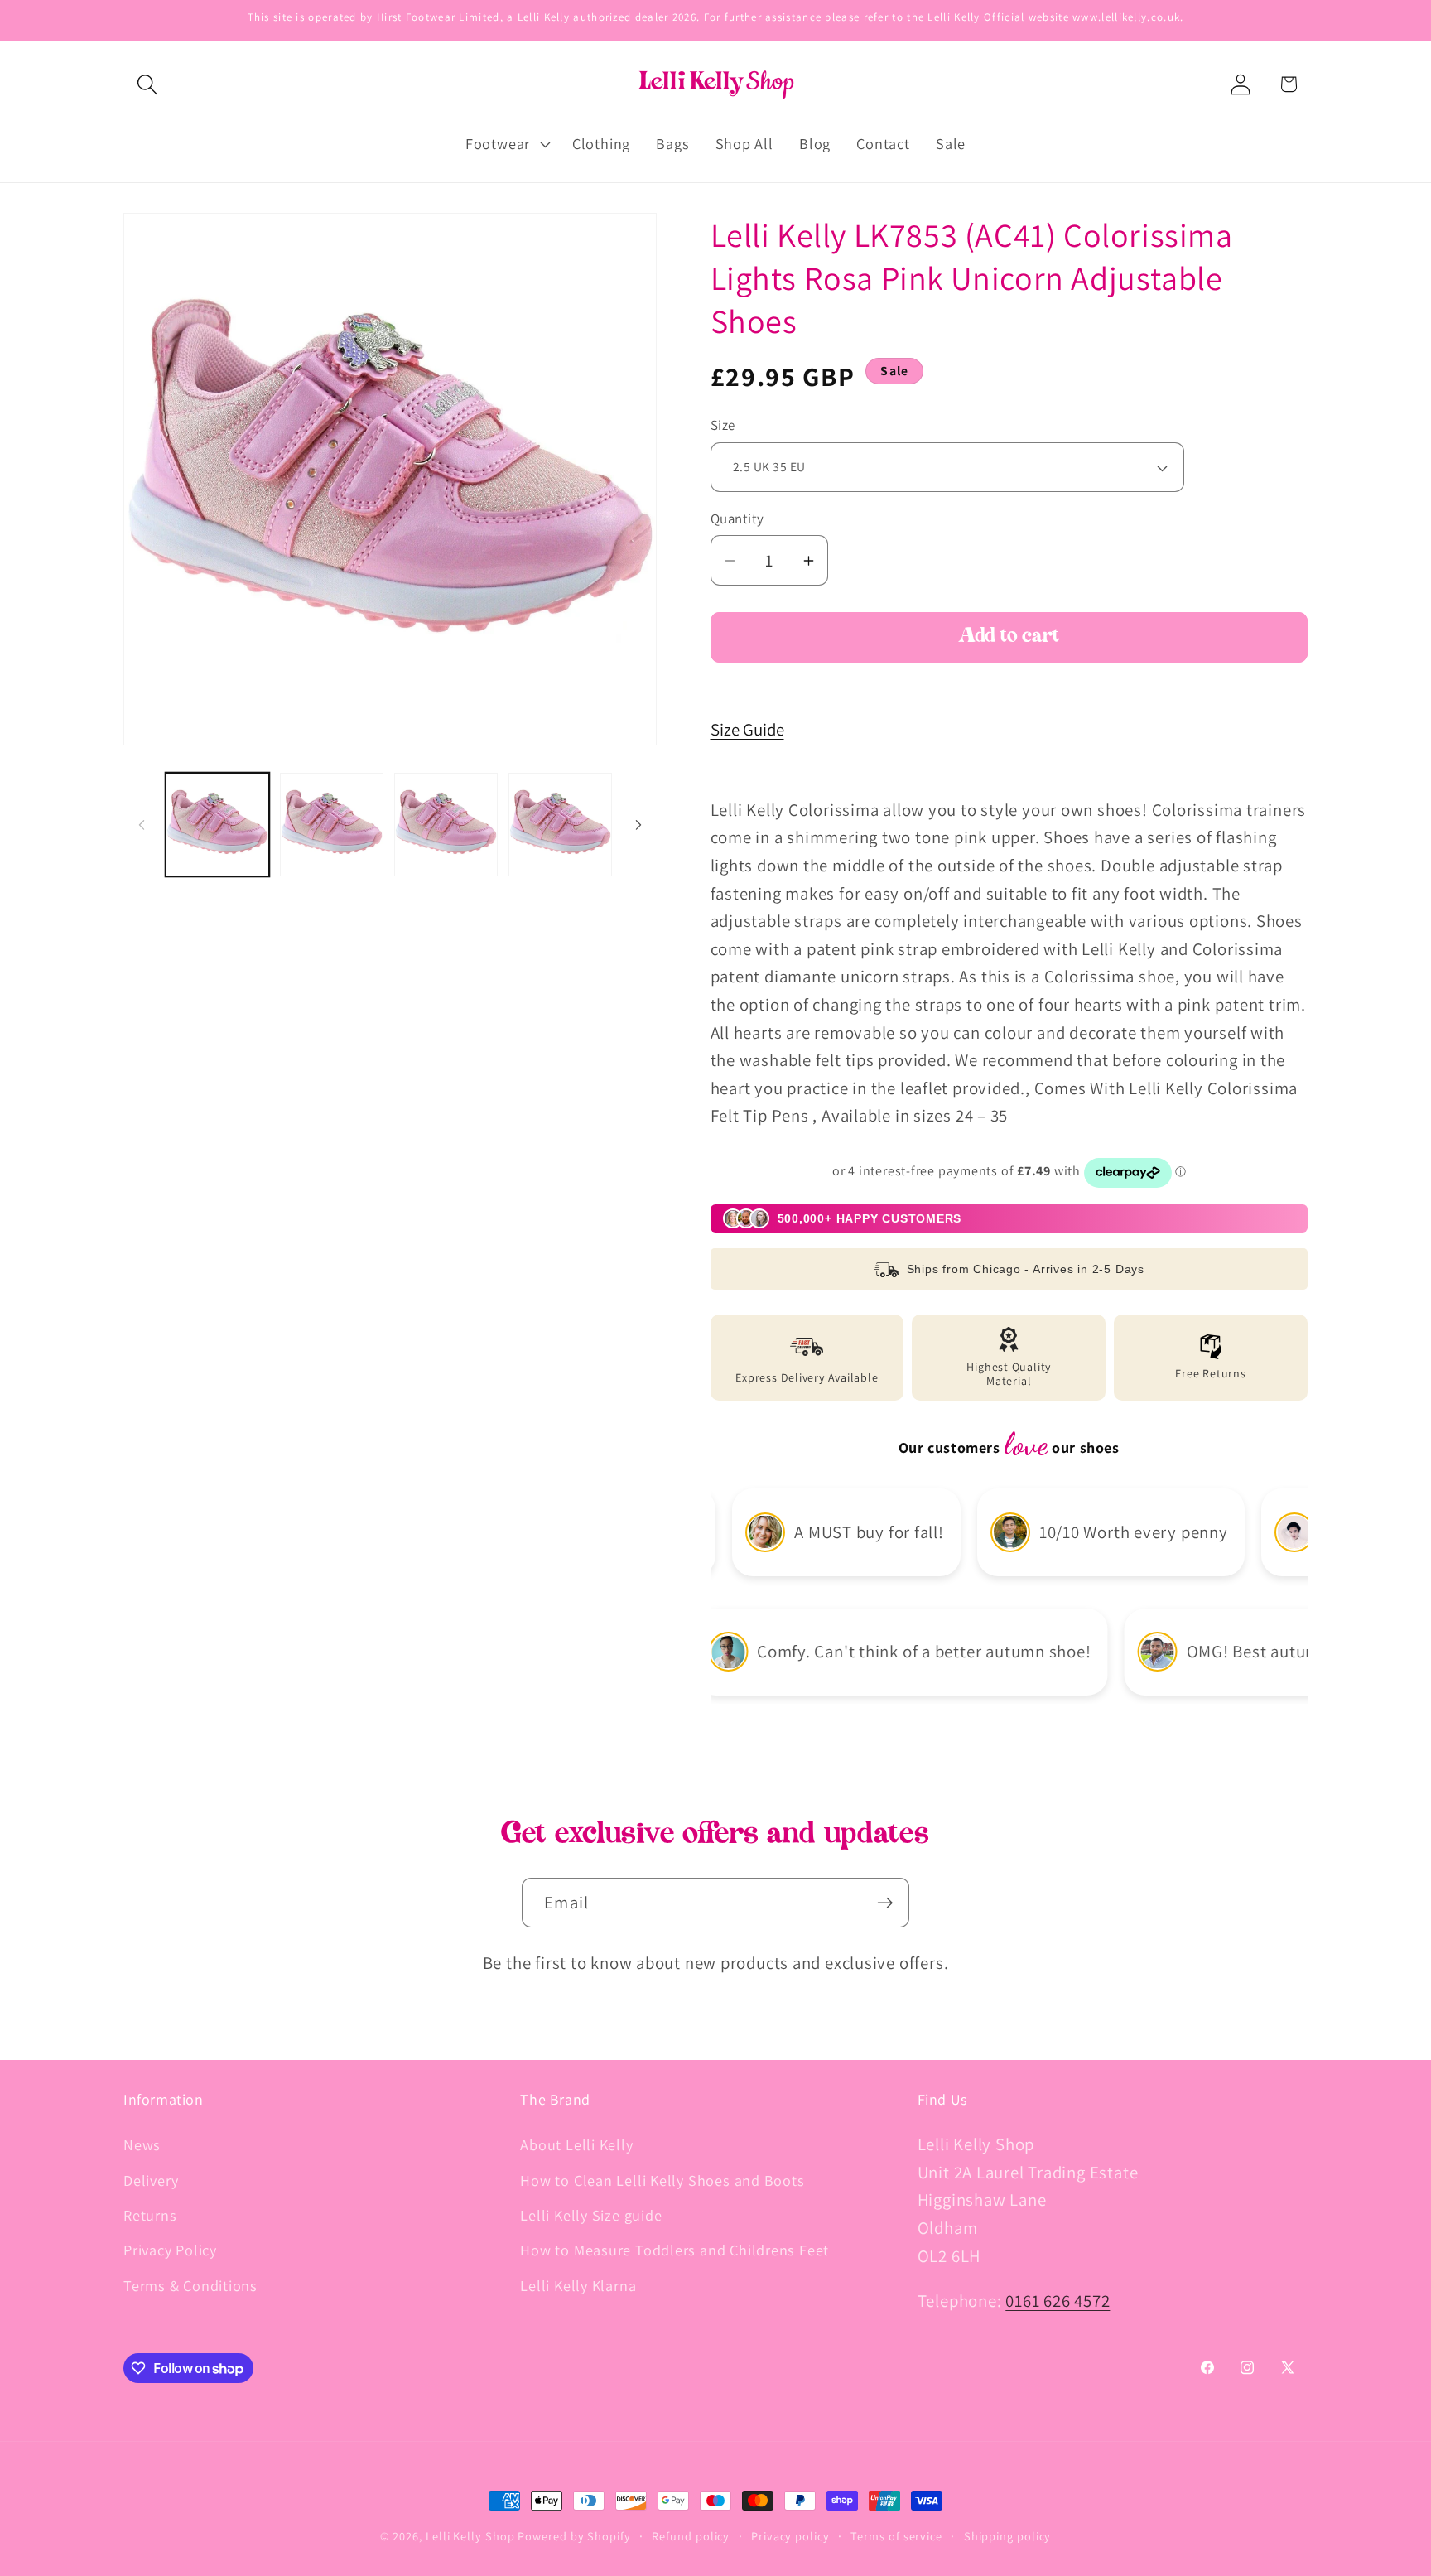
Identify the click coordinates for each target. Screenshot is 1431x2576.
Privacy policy (790, 2536)
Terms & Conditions (190, 2285)
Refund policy (691, 2536)
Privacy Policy (170, 2250)
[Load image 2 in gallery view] (332, 825)
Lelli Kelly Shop (470, 2536)
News (142, 2144)
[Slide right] (638, 825)
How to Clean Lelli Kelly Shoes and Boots (662, 2180)
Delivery (151, 2180)
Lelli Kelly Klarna (578, 2285)
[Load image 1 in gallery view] (217, 825)
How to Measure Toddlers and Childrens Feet (675, 2250)
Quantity (737, 519)
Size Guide (747, 729)
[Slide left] (142, 825)
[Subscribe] (885, 1903)
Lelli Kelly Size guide (591, 2215)
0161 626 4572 (1058, 2301)
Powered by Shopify (574, 2536)
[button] (147, 84)
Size (723, 426)
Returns (150, 2215)
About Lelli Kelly (576, 2144)
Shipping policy (1008, 2536)
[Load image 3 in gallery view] (446, 825)
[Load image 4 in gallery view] (560, 825)
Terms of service (896, 2536)
